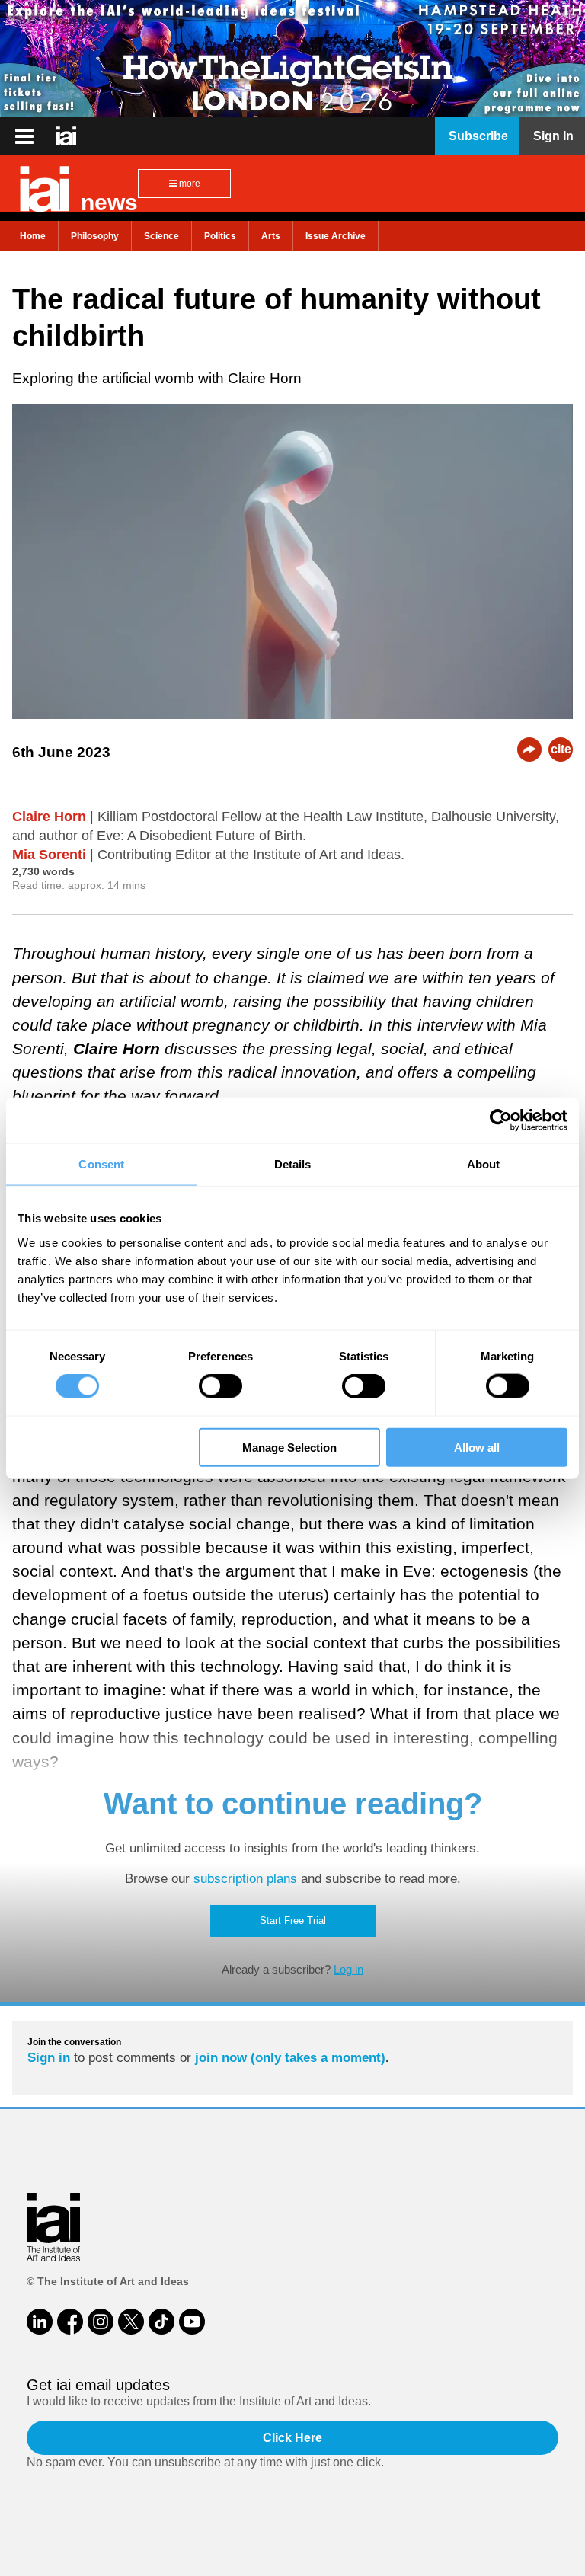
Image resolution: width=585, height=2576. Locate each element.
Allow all (477, 1447)
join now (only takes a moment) (290, 2058)
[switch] (221, 1386)
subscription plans (245, 1879)
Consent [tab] (101, 1164)
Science (161, 236)
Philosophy (95, 236)
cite (561, 749)
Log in (348, 1969)
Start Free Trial (293, 1921)
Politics (220, 236)
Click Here (292, 2438)
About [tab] (484, 1164)
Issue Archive (336, 236)
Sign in (49, 2058)
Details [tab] (293, 1164)
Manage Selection (289, 1447)
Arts (271, 236)
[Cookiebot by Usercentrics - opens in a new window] (501, 1120)
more (189, 184)
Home (33, 236)
